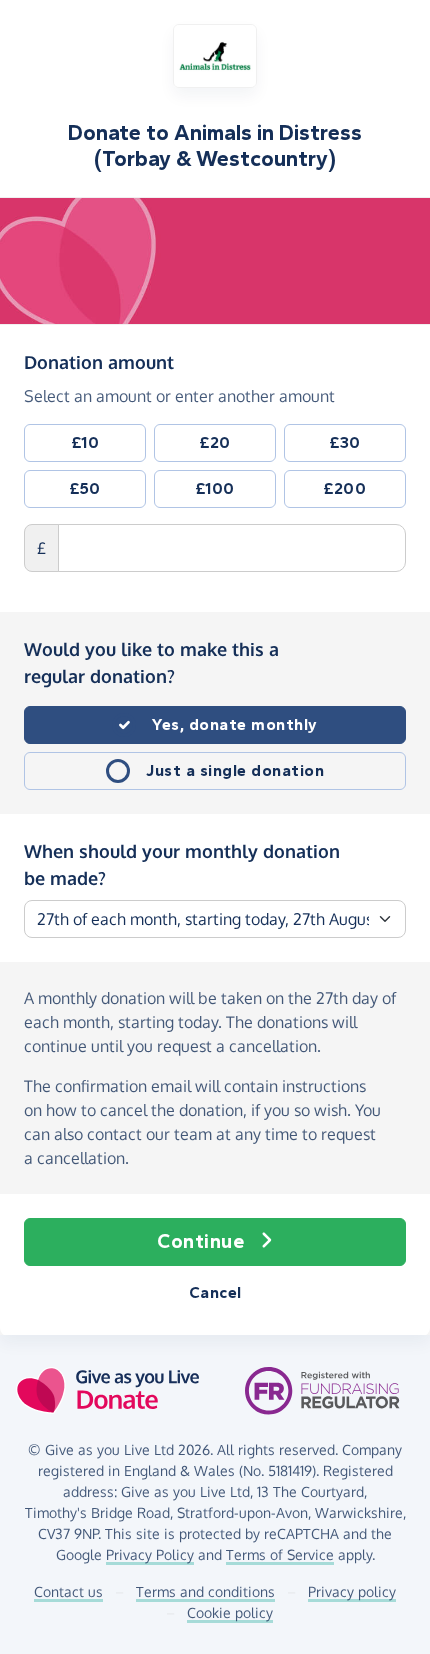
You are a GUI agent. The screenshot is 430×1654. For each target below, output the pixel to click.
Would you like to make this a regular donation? (151, 662)
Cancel (215, 1292)
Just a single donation (235, 770)
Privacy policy (352, 1591)
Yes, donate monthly (235, 724)
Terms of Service (280, 1554)
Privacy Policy (150, 1554)
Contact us (68, 1591)
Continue (200, 1241)
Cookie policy (230, 1612)
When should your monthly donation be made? (182, 864)
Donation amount (99, 361)
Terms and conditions (205, 1591)
